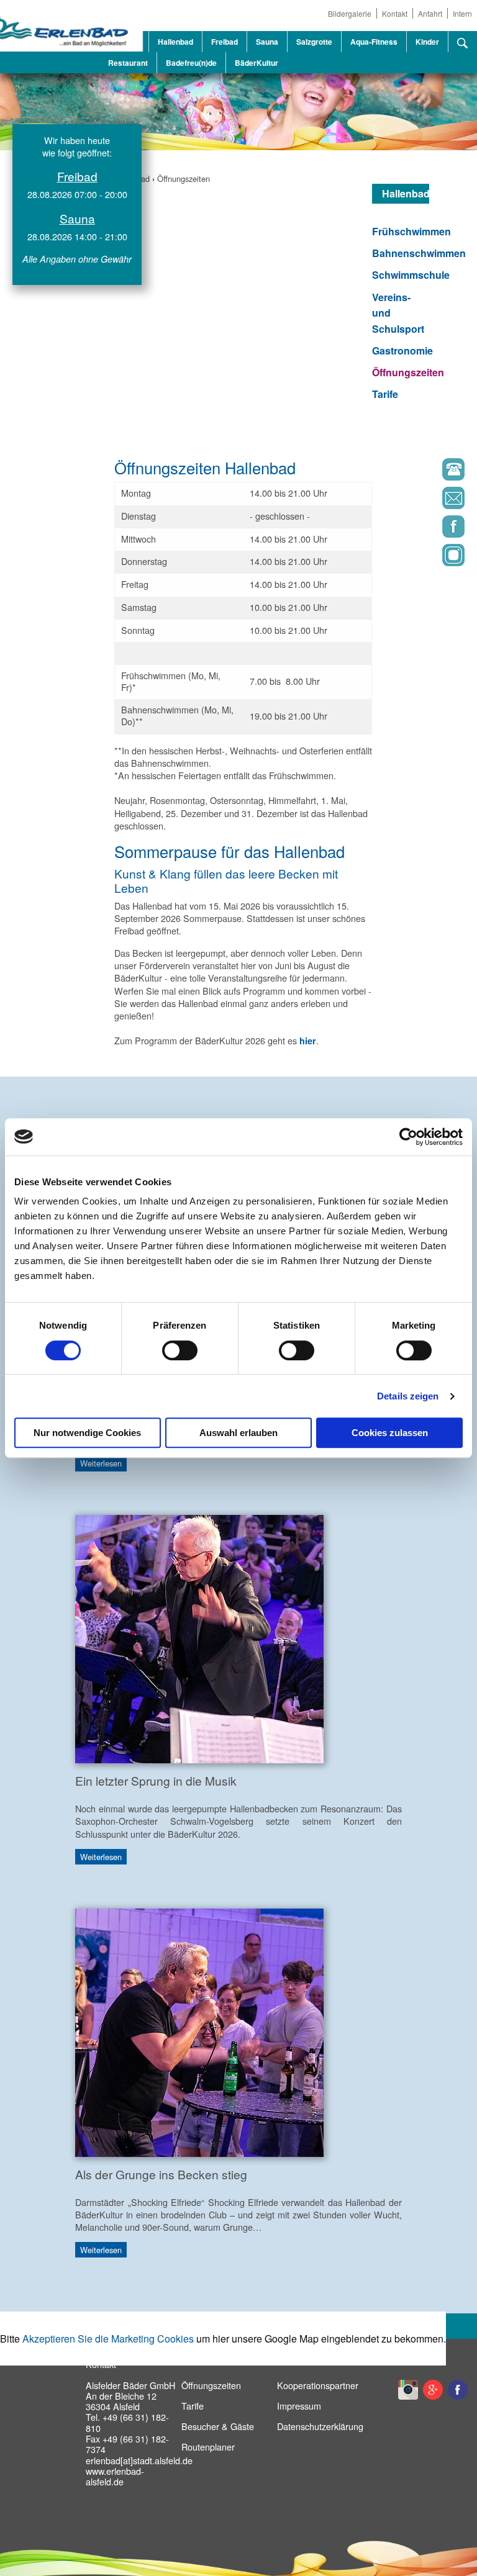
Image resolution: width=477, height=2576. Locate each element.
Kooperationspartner (318, 2385)
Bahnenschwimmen (419, 253)
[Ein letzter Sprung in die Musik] (199, 1638)
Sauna (267, 42)
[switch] (180, 1350)
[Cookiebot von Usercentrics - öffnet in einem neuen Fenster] (408, 1137)
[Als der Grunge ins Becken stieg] (199, 2031)
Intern (462, 13)
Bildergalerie (350, 13)
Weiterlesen (101, 1464)
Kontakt (395, 13)
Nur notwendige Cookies (87, 1433)
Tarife (385, 394)
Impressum (299, 2406)
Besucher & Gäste (218, 2426)
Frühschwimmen (411, 231)
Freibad (225, 42)
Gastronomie (402, 350)
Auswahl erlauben (238, 1433)
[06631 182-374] (416, 472)
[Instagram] (416, 558)
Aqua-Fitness (374, 42)
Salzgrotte (314, 42)
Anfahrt (430, 13)
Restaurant (128, 63)
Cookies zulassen (390, 1433)
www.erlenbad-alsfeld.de (115, 2476)
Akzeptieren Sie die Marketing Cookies (108, 2339)
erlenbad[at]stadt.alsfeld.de (139, 2460)
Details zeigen (408, 1396)
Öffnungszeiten (184, 179)
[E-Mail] (416, 501)
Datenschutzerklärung (320, 2426)
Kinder (427, 42)
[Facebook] (416, 530)
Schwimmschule (411, 275)
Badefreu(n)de (191, 63)
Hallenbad (175, 42)
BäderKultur (257, 63)
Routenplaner (208, 2447)
